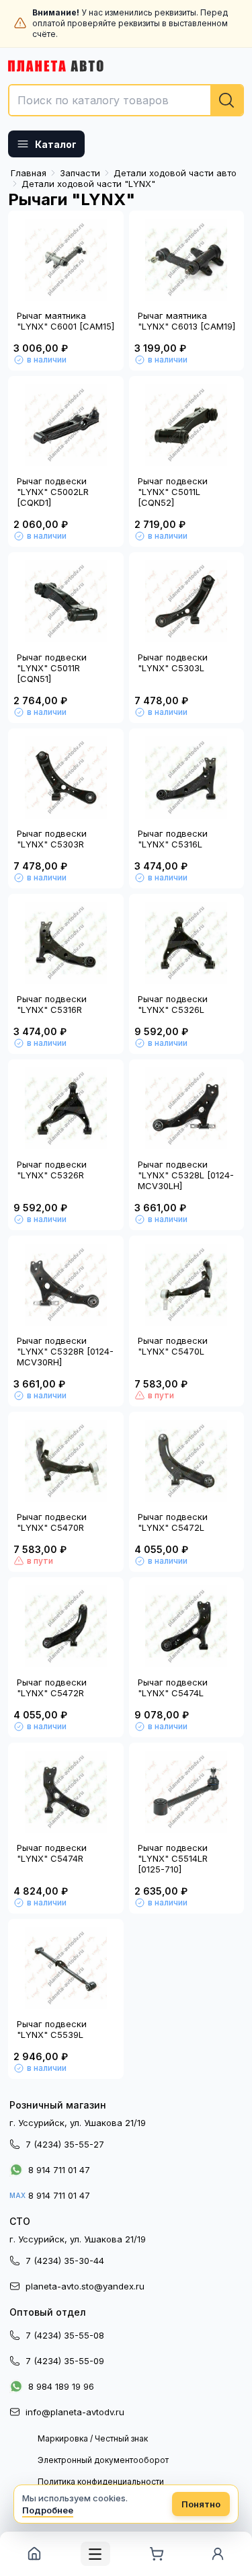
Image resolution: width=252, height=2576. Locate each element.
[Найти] (226, 100)
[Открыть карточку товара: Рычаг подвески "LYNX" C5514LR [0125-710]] (187, 1792)
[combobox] (126, 100)
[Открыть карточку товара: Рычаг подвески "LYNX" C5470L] (187, 1285)
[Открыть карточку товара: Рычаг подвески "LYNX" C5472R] (66, 1626)
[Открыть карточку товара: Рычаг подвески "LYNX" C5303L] (187, 601)
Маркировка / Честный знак (93, 2438)
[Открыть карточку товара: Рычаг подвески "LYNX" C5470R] (66, 1461)
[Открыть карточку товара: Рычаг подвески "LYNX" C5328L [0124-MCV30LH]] (187, 1108)
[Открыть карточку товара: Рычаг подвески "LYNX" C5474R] (66, 1792)
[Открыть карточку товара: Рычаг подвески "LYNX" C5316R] (66, 943)
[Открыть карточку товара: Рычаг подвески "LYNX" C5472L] (187, 1461)
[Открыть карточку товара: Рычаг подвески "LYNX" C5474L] (187, 1626)
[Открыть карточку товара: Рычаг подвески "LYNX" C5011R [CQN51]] (66, 601)
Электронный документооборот (103, 2460)
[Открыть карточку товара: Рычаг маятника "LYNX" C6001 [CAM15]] (66, 260)
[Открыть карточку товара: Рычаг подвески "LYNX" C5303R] (66, 778)
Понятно (201, 2504)
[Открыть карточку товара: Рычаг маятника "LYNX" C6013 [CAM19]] (187, 260)
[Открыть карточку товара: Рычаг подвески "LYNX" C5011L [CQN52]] (187, 425)
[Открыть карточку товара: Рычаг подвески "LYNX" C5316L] (187, 778)
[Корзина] (157, 2554)
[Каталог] (95, 2554)
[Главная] (34, 2554)
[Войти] (218, 2554)
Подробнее (48, 2510)
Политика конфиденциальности (101, 2482)
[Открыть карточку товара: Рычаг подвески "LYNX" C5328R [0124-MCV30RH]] (66, 1285)
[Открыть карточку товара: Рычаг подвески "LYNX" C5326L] (187, 943)
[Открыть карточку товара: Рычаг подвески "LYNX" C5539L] (66, 1968)
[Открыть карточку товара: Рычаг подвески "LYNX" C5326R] (66, 1108)
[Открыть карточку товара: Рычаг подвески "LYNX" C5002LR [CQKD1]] (66, 425)
